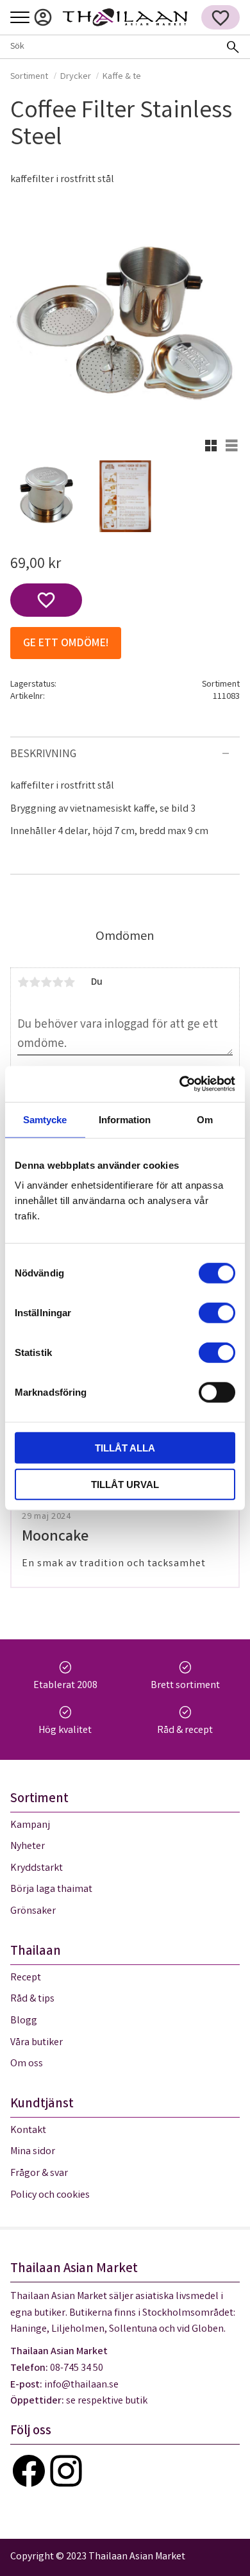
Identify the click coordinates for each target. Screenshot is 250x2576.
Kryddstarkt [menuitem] (37, 1869)
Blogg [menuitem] (24, 2021)
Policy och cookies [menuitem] (50, 2195)
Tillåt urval (125, 1484)
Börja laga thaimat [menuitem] (51, 1890)
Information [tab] (125, 1119)
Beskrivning (43, 755)
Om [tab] (205, 1119)
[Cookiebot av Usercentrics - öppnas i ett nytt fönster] (180, 1084)
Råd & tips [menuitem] (32, 1999)
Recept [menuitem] (26, 1978)
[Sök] (233, 47)
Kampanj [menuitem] (30, 1826)
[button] (20, 18)
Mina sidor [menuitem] (43, 17)
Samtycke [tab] (45, 1119)
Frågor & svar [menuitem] (39, 2174)
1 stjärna (23, 982)
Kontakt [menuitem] (28, 2131)
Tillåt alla (125, 1448)
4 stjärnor (58, 982)
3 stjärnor (46, 982)
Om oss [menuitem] (27, 2064)
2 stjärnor (35, 982)
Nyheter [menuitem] (28, 1847)
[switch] (217, 1313)
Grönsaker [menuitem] (33, 1911)
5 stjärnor (69, 982)
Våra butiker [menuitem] (37, 2043)
